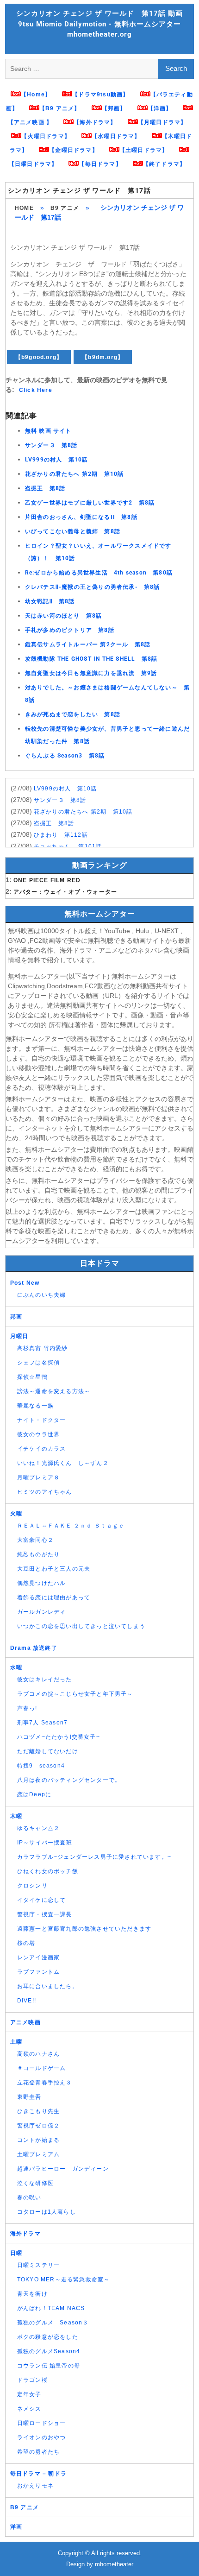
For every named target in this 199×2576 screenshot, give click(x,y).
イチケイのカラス (42, 1449)
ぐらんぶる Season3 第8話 (65, 756)
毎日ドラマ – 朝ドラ (38, 2474)
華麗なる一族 (35, 1406)
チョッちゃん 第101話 (68, 846)
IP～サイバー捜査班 (45, 1843)
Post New (25, 1283)
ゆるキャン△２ (38, 1828)
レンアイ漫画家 (38, 1957)
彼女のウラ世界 (38, 1434)
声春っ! (27, 1708)
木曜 (16, 1816)
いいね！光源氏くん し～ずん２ (63, 1463)
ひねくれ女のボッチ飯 (48, 1871)
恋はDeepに (34, 1794)
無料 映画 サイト (48, 431)
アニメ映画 (25, 2022)
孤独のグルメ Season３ (53, 2323)
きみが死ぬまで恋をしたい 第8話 (73, 714)
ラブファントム (38, 1972)
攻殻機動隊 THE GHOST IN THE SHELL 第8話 (91, 659)
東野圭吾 (29, 2097)
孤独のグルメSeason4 (49, 2351)
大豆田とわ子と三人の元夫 (54, 1569)
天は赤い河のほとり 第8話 (64, 616)
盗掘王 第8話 (45, 488)
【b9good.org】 (39, 357)
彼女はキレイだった (45, 1679)
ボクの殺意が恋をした (48, 2337)
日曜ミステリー (38, 2265)
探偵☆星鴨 (32, 1377)
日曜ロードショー (42, 2423)
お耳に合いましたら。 (48, 1986)
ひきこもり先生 (38, 2111)
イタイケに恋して (42, 1900)
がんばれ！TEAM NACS (51, 2308)
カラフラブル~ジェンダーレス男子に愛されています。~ (94, 1857)
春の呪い (29, 2197)
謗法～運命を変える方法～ (54, 1391)
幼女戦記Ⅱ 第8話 (50, 601)
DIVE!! (27, 2001)
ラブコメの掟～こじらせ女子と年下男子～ (75, 1694)
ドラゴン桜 (32, 2380)
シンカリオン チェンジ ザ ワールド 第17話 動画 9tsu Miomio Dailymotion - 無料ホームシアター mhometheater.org (99, 24)
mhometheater (114, 2564)
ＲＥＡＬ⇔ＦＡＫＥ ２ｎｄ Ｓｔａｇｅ (71, 1526)
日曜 (16, 2253)
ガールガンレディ (42, 1612)
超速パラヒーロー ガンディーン (63, 2169)
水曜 (16, 1667)
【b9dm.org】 (103, 357)
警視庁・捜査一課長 (45, 1914)
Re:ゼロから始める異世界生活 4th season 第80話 (99, 573)
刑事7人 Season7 (42, 1723)
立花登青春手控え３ (45, 2083)
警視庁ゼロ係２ (38, 2126)
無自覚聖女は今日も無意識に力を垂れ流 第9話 (91, 673)
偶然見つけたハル (42, 1583)
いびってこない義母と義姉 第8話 (73, 531)
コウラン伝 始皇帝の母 (49, 2366)
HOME (24, 208)
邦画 (16, 1317)
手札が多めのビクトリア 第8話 (70, 630)
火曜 (16, 1514)
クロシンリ (32, 1886)
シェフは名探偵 (38, 1363)
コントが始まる (38, 2140)
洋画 (16, 2527)
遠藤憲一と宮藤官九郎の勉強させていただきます (84, 1929)
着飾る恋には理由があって (54, 1597)
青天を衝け (32, 2294)
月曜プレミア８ (38, 1477)
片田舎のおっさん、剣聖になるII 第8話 (81, 517)
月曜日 (19, 1336)
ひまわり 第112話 (61, 835)
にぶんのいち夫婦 (42, 1295)
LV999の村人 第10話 (57, 460)
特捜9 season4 (41, 1766)
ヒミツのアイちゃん (45, 1492)
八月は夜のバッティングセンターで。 (69, 1780)
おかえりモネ (35, 2486)
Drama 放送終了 (34, 1648)
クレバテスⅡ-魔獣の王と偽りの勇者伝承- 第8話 (93, 587)
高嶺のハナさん (38, 2054)
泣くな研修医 (35, 2183)
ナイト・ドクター (42, 1420)
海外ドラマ (25, 2234)
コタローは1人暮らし (47, 2212)
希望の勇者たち (38, 2452)
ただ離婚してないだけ (48, 1751)
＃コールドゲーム (42, 2068)
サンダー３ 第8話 (51, 445)
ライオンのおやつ (42, 2437)
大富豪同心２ (35, 1540)
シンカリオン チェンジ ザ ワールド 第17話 (79, 190)
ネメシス (29, 2409)
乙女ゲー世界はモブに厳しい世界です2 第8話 (90, 503)
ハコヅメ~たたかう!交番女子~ (59, 1737)
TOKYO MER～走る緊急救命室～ (64, 2279)
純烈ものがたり (38, 1554)
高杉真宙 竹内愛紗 (43, 1348)
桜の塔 (26, 1943)
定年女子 (29, 2394)
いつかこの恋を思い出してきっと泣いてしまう (81, 1626)
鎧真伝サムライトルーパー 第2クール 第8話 (88, 644)
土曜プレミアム (38, 2154)
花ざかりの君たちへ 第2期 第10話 (75, 474)
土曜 (16, 2042)
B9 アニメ (65, 208)
